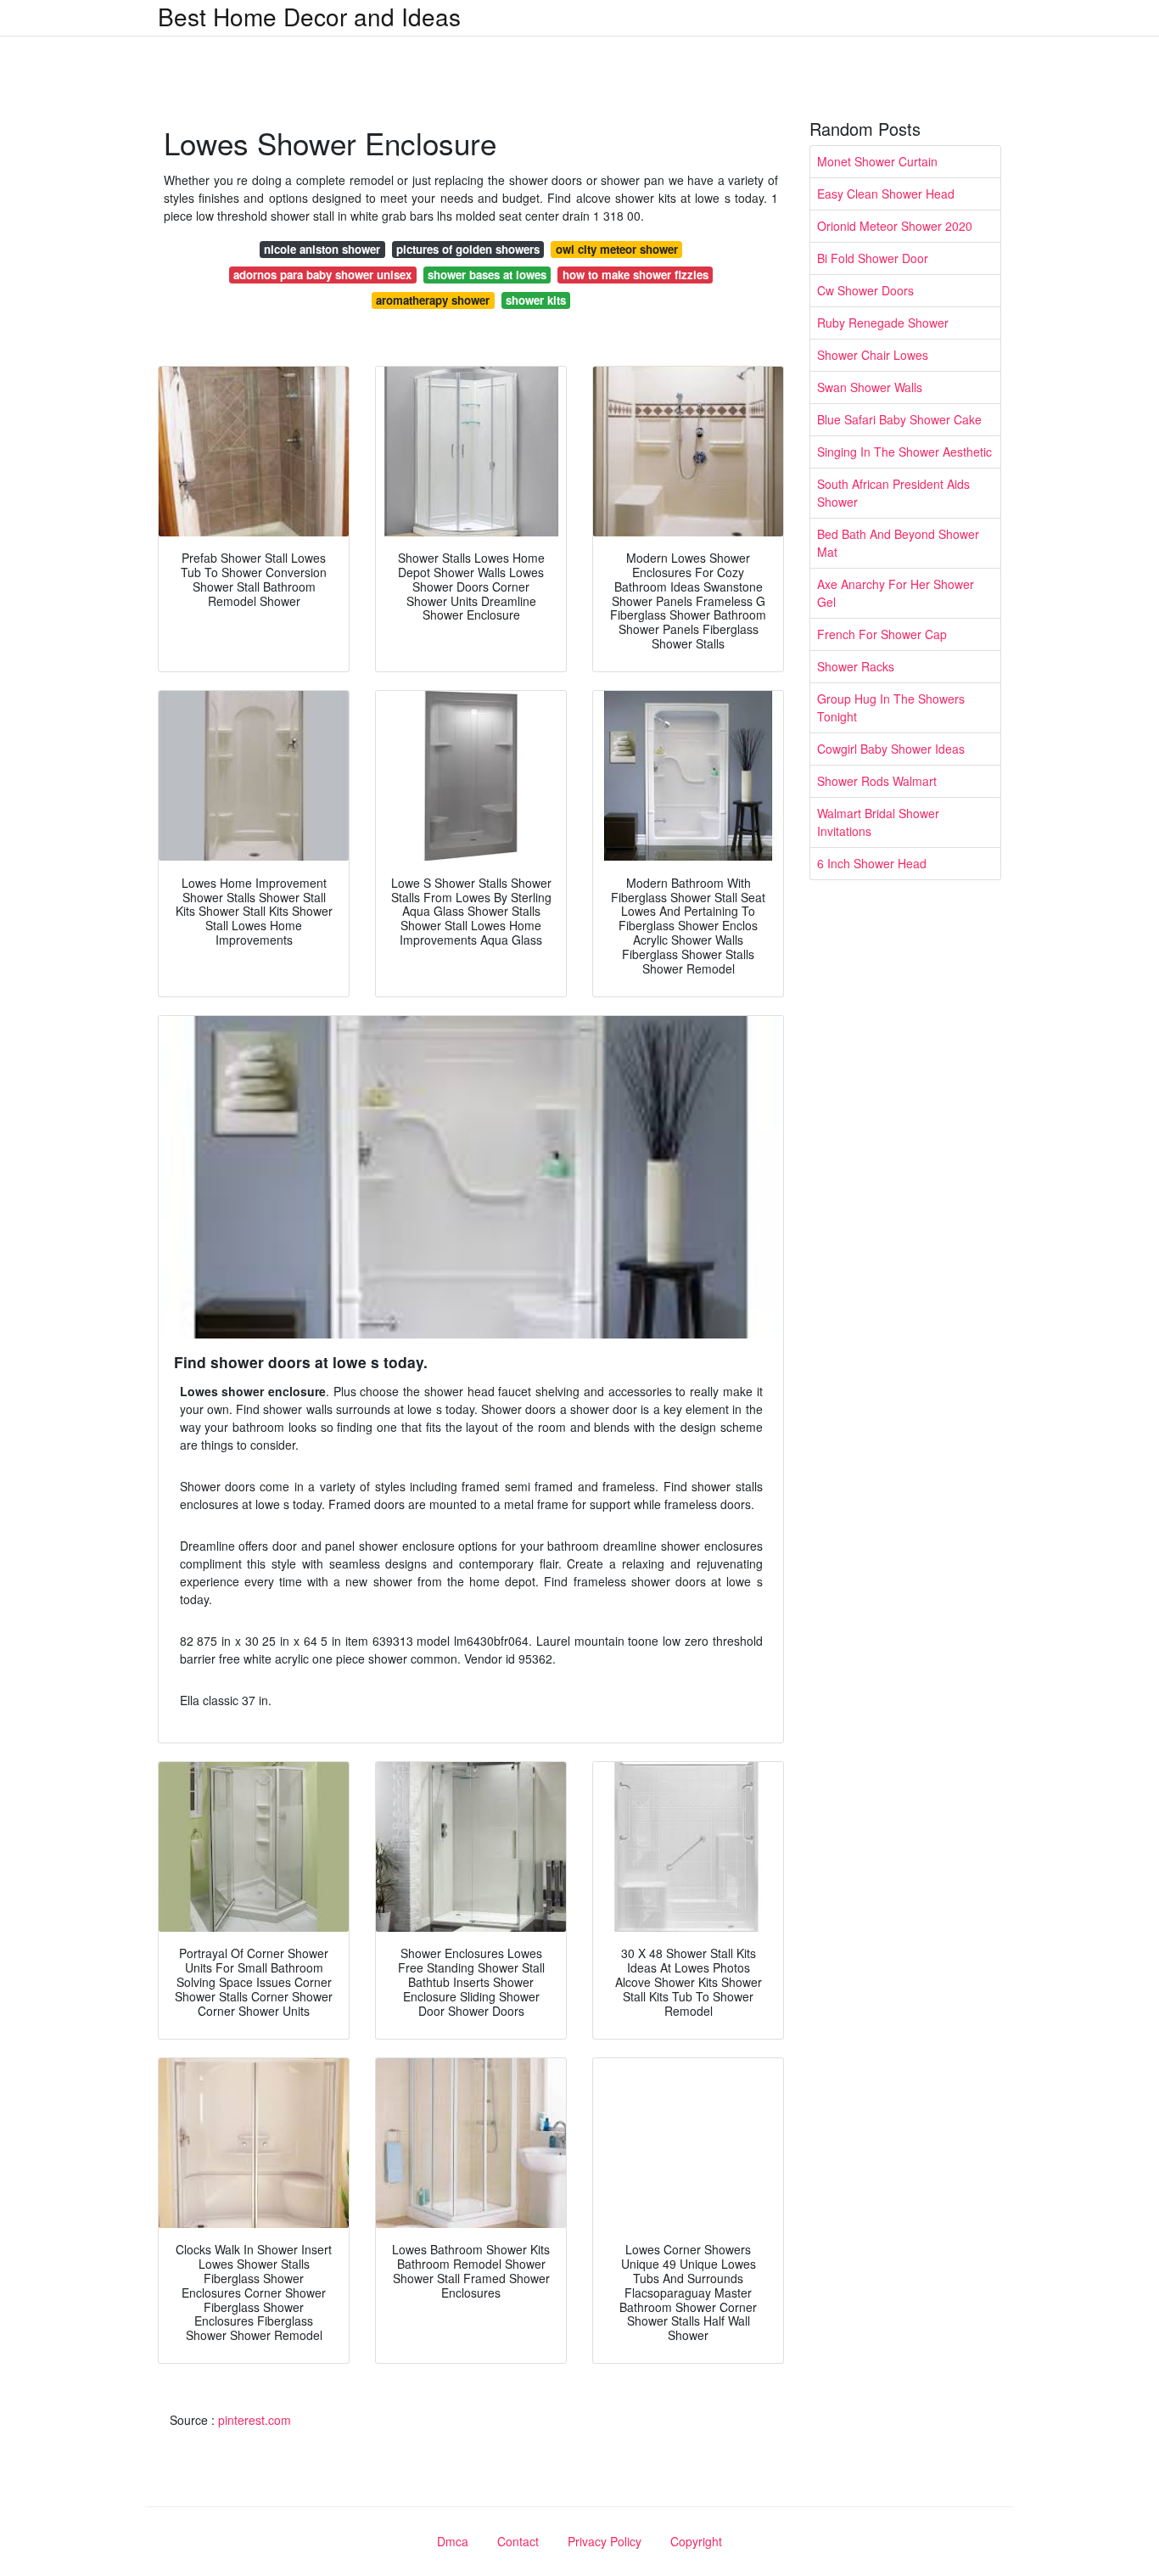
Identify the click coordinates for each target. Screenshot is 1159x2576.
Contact (518, 2541)
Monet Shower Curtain (877, 161)
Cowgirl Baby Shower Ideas (891, 749)
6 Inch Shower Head (872, 863)
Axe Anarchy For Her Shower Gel (896, 593)
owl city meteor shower (617, 249)
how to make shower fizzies (635, 275)
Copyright (696, 2541)
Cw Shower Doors (865, 290)
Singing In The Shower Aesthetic (904, 452)
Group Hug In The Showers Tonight (891, 707)
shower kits (536, 300)
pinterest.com (255, 2420)
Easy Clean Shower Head (886, 194)
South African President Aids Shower (893, 493)
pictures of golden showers (468, 249)
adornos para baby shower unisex (322, 275)
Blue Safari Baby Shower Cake (899, 419)
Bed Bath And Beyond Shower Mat (898, 543)
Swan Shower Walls (870, 387)
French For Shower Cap (882, 634)
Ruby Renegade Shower (883, 323)
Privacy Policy (605, 2541)
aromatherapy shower (433, 300)
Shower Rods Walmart (877, 781)
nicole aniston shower (322, 249)
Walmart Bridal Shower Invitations (878, 822)
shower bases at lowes (487, 275)
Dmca (453, 2541)
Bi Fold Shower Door (873, 258)
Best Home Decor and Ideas (309, 16)
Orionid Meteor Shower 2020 (895, 226)
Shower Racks (856, 666)
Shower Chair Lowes (873, 355)
